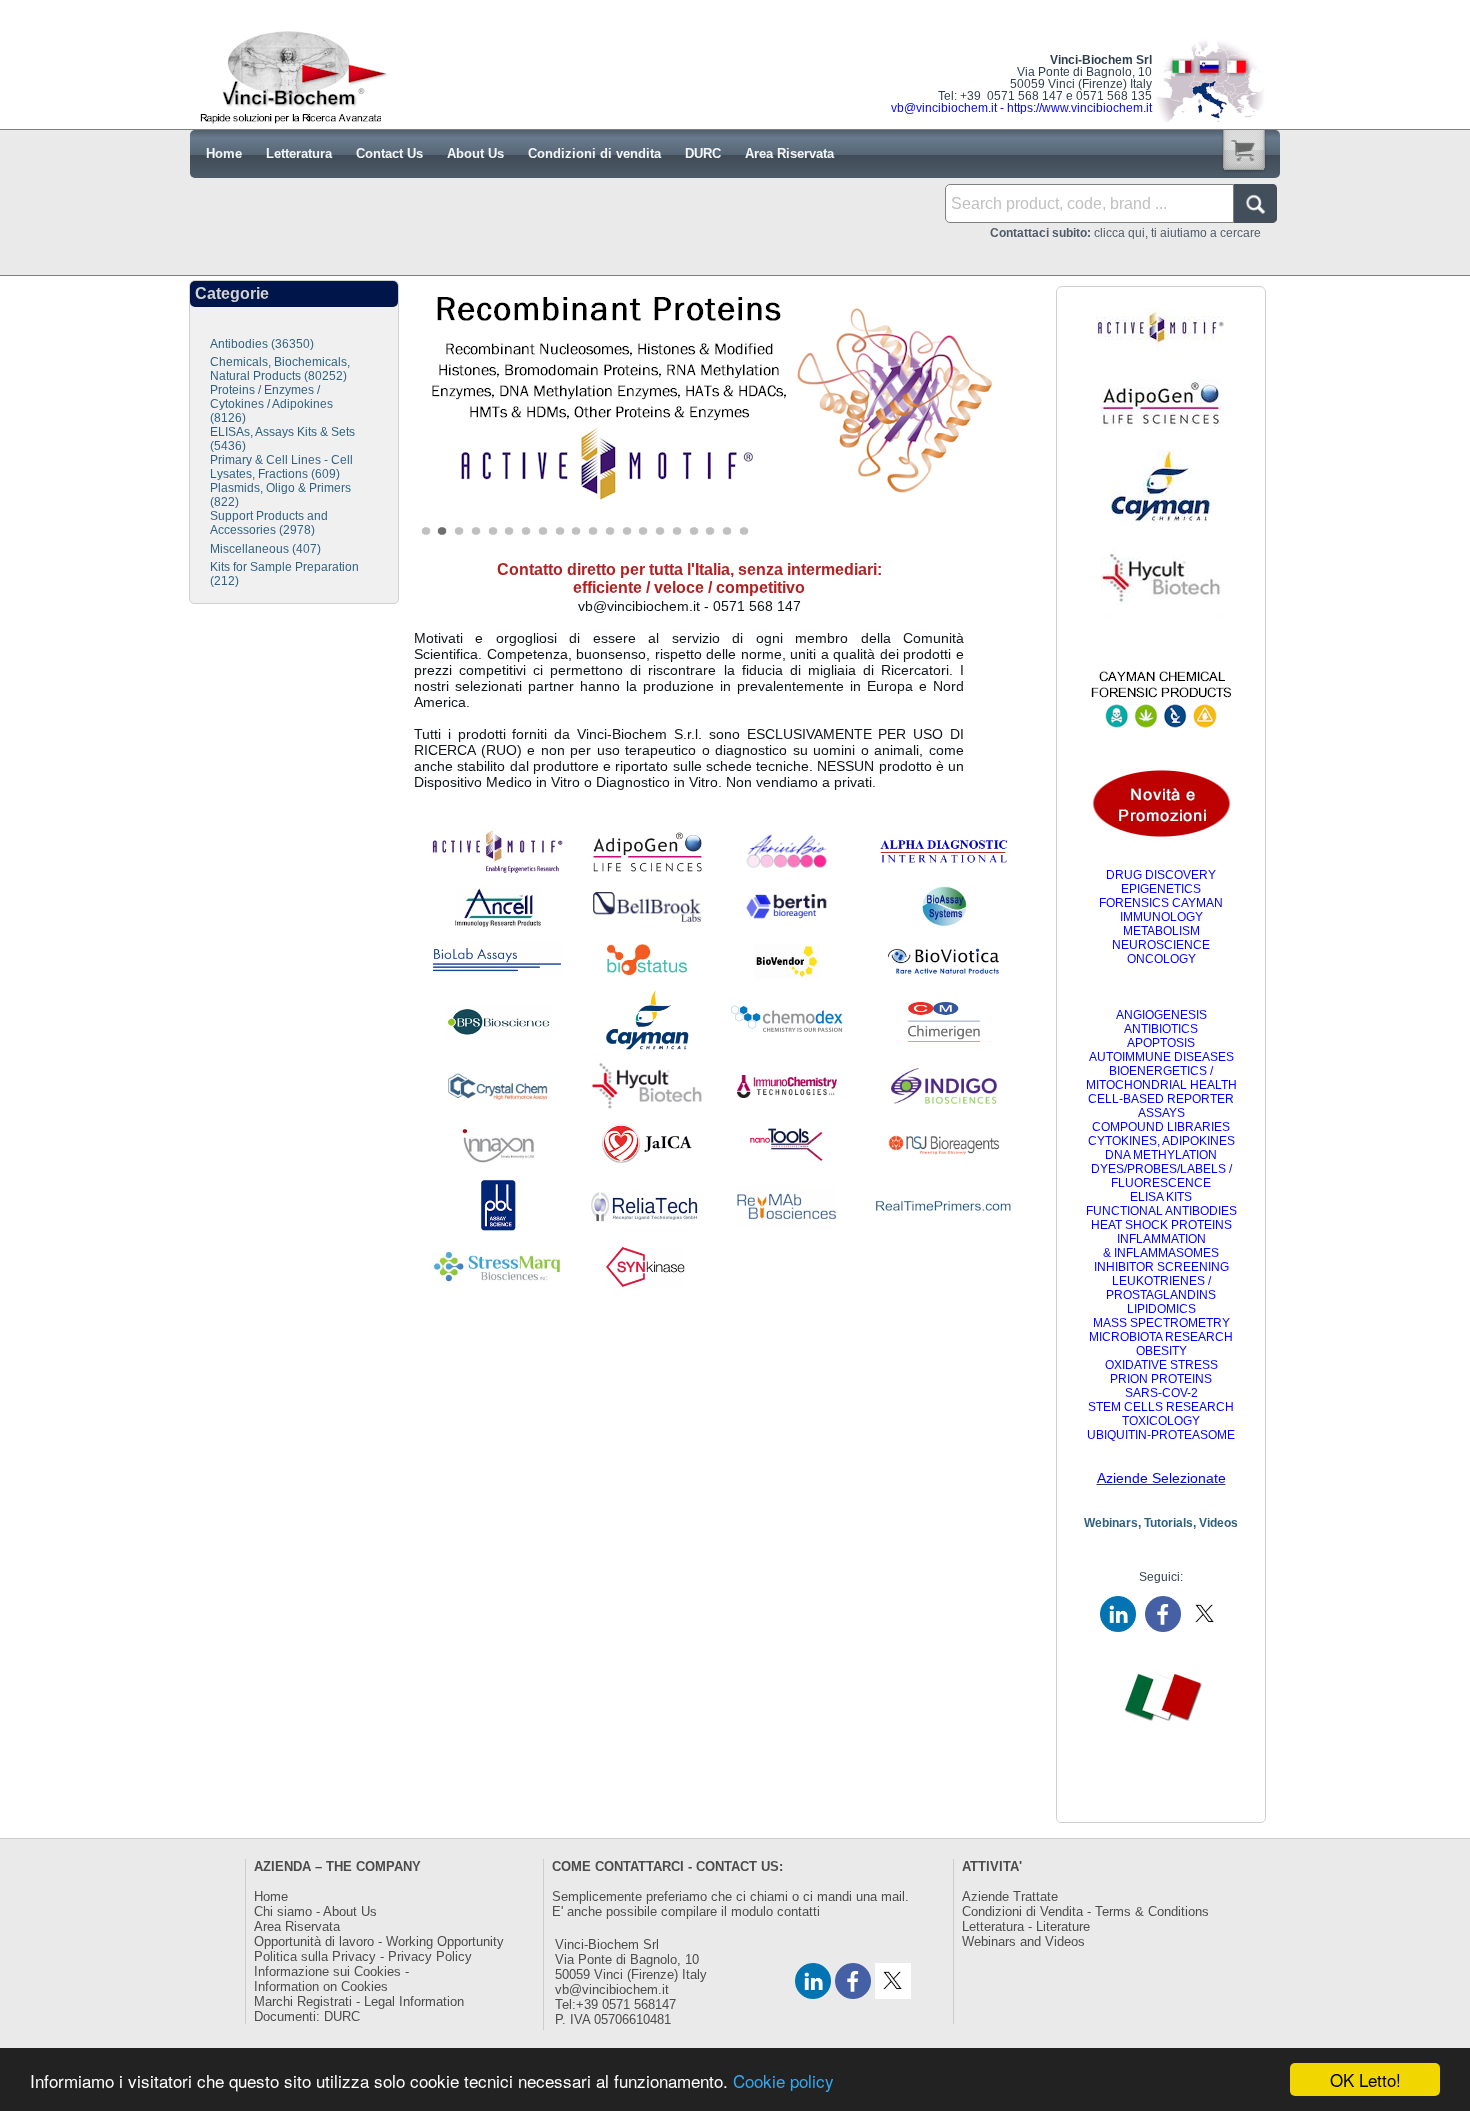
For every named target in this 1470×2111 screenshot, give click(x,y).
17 (699, 531)
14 (648, 531)
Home (271, 1896)
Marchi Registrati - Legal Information (359, 2001)
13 (632, 531)
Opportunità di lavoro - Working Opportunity (379, 1941)
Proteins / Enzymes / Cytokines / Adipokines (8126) (271, 404)
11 (598, 531)
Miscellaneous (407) (265, 549)
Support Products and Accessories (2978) (269, 523)
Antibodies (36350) (262, 344)
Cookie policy (783, 2080)
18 (715, 531)
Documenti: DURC (307, 2016)
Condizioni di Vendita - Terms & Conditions (1085, 1911)
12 (615, 531)
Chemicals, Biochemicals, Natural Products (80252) (280, 369)
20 (749, 531)
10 (581, 531)
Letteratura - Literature (1026, 1926)
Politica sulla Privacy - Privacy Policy (363, 1956)
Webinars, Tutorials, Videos (1161, 1523)
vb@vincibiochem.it (612, 1989)
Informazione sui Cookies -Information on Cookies (331, 1979)
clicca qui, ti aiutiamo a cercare (1125, 233)
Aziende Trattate (1010, 1896)
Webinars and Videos (1023, 1941)
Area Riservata (297, 1926)
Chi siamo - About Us (315, 1911)
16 (682, 531)
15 (665, 531)
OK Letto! (1365, 2079)
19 (732, 531)
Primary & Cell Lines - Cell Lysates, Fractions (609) (281, 467)
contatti (798, 1911)
